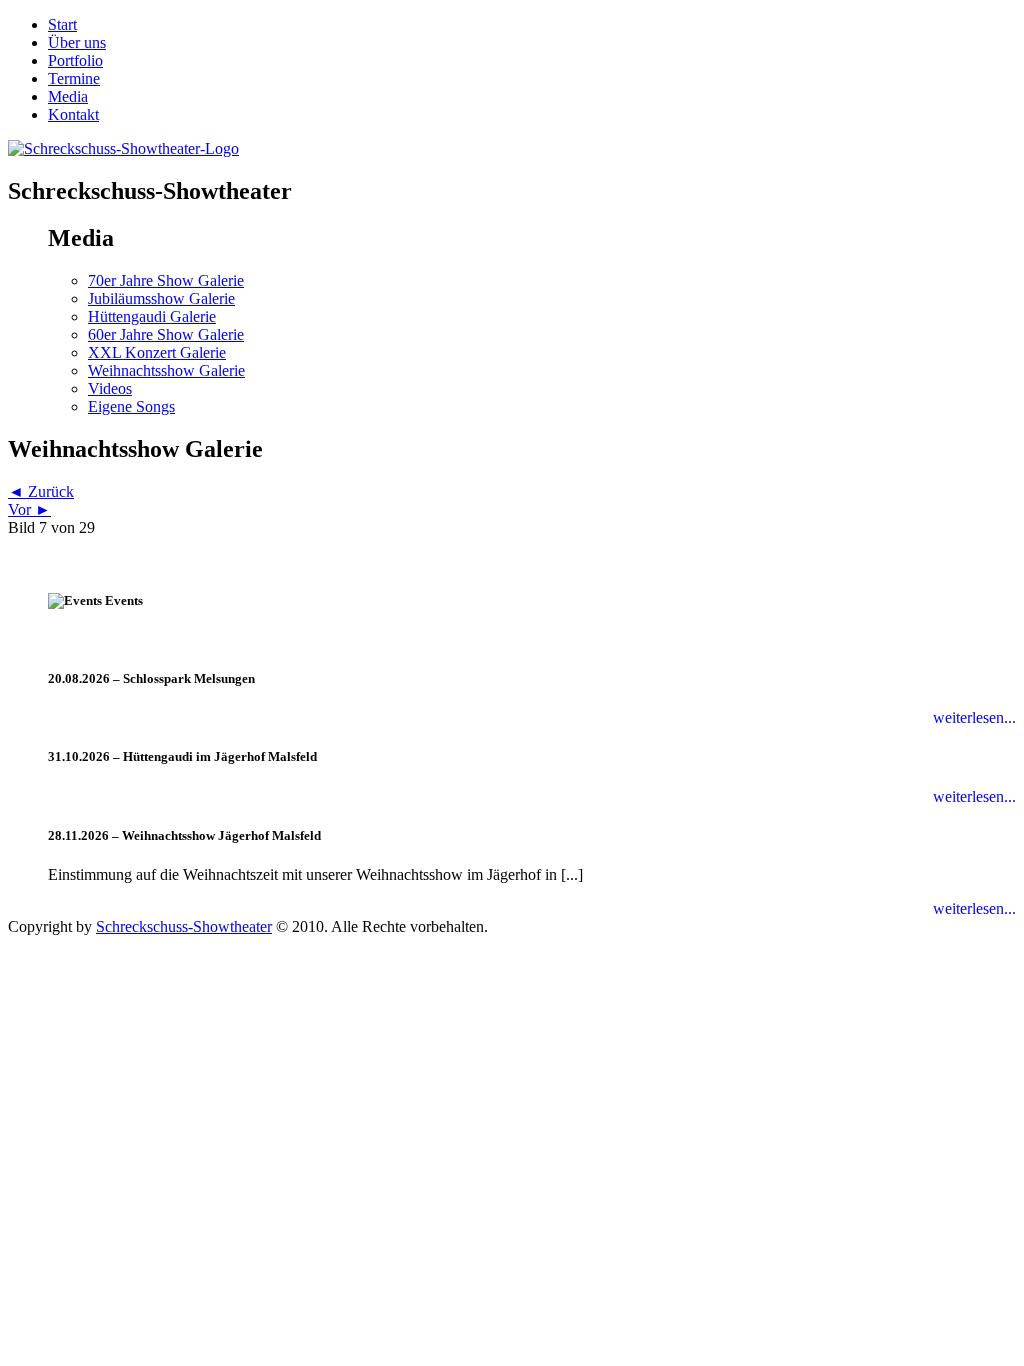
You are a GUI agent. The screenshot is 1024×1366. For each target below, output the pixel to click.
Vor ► (29, 509)
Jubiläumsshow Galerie (161, 298)
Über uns (77, 42)
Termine (74, 78)
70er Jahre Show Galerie (166, 280)
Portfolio (75, 60)
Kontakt (73, 114)
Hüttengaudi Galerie (152, 316)
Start (62, 24)
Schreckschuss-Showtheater (184, 926)
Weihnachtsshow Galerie (166, 370)
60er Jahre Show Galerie (166, 334)
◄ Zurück (41, 491)
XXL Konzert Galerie (157, 352)
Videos (110, 388)
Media (68, 96)
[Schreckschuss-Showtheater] (123, 148)
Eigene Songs (131, 406)
